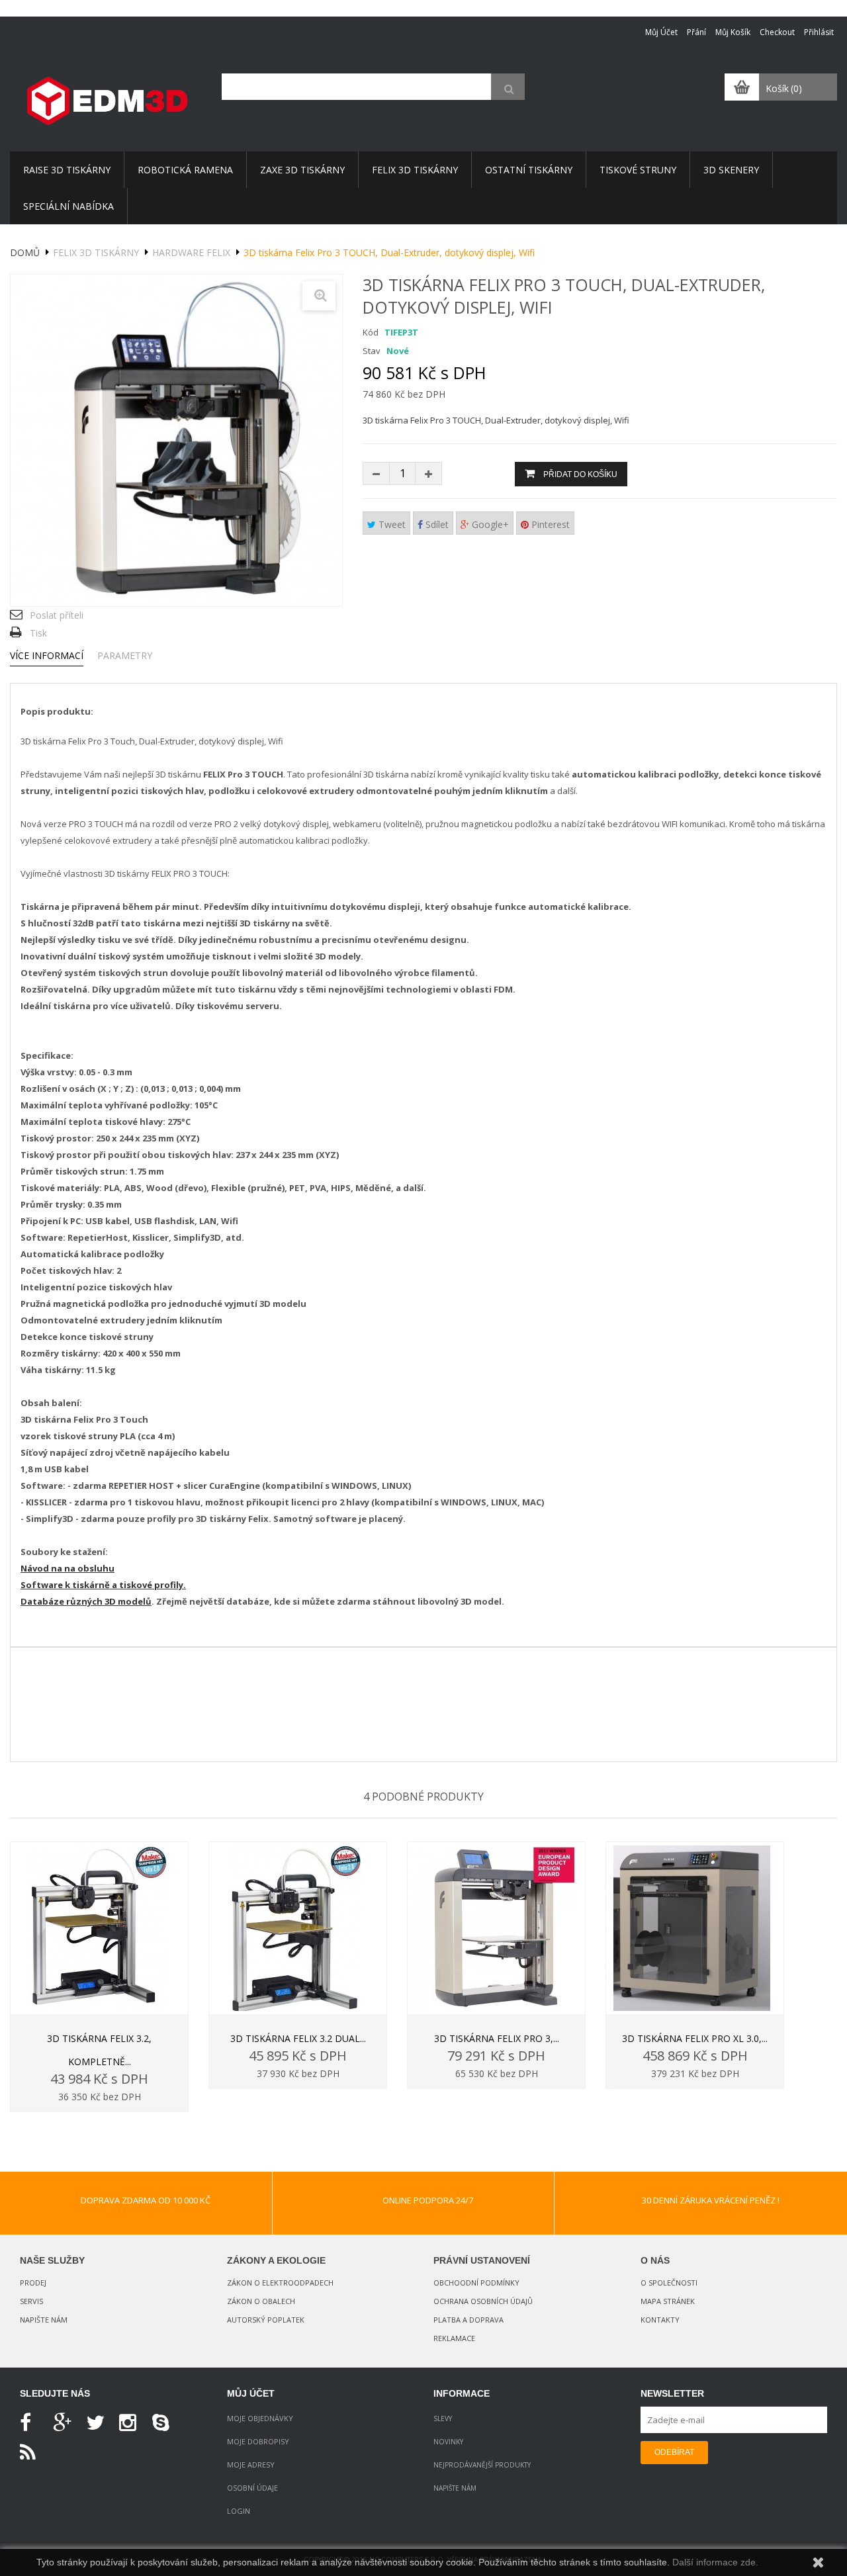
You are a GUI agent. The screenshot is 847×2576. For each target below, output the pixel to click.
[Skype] (165, 2423)
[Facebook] (33, 2423)
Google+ (489, 524)
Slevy (443, 2419)
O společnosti (669, 2283)
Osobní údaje (252, 2488)
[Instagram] (132, 2423)
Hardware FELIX (191, 252)
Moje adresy (251, 2465)
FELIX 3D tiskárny (96, 252)
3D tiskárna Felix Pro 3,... (497, 2038)
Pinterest (549, 524)
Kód (371, 332)
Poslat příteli (57, 615)
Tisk (38, 633)
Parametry (125, 655)
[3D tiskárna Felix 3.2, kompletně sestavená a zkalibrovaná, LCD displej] (99, 1928)
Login (239, 2511)
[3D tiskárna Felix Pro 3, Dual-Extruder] (496, 1928)
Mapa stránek (668, 2301)
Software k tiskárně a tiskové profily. (103, 1585)
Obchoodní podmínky (476, 2283)
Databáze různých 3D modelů (86, 1601)
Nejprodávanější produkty (482, 2465)
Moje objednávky (260, 2418)
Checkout (777, 32)
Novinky (448, 2442)
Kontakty (660, 2320)
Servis (31, 2301)
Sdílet (436, 524)
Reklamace (454, 2338)
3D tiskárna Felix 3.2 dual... (298, 2038)
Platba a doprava (468, 2320)
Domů (25, 252)
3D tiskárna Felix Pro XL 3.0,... (695, 2038)
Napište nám (44, 2320)
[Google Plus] (66, 2423)
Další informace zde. (715, 2562)
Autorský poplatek (266, 2320)
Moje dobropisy (258, 2441)
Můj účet (661, 32)
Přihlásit (819, 32)
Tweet (391, 524)
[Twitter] (99, 2423)
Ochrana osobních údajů (483, 2301)
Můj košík (733, 32)
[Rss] (33, 2453)
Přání (696, 32)
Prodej (33, 2283)
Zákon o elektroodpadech (280, 2283)
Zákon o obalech (261, 2301)
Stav (372, 351)
